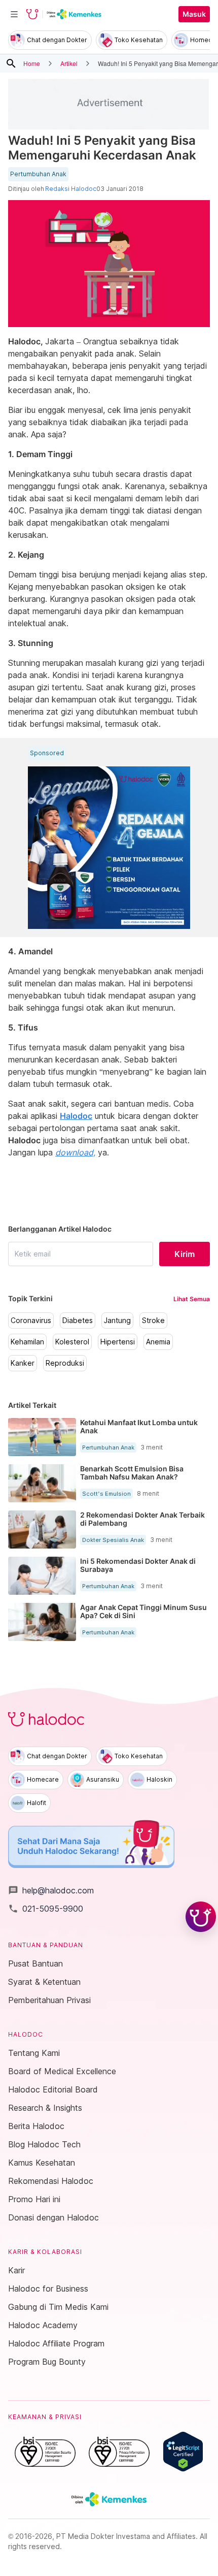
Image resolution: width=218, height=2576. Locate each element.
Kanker (23, 1363)
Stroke (153, 1321)
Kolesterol (72, 1342)
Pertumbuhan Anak (38, 174)
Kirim (185, 1254)
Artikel (69, 63)
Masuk (194, 14)
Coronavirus (31, 1321)
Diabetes (78, 1321)
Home (32, 63)
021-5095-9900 (46, 1909)
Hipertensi (118, 1342)
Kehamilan (27, 1342)
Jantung (117, 1321)
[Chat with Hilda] (201, 1917)
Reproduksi (65, 1363)
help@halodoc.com (51, 1890)
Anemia (158, 1342)
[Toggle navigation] (14, 14)
